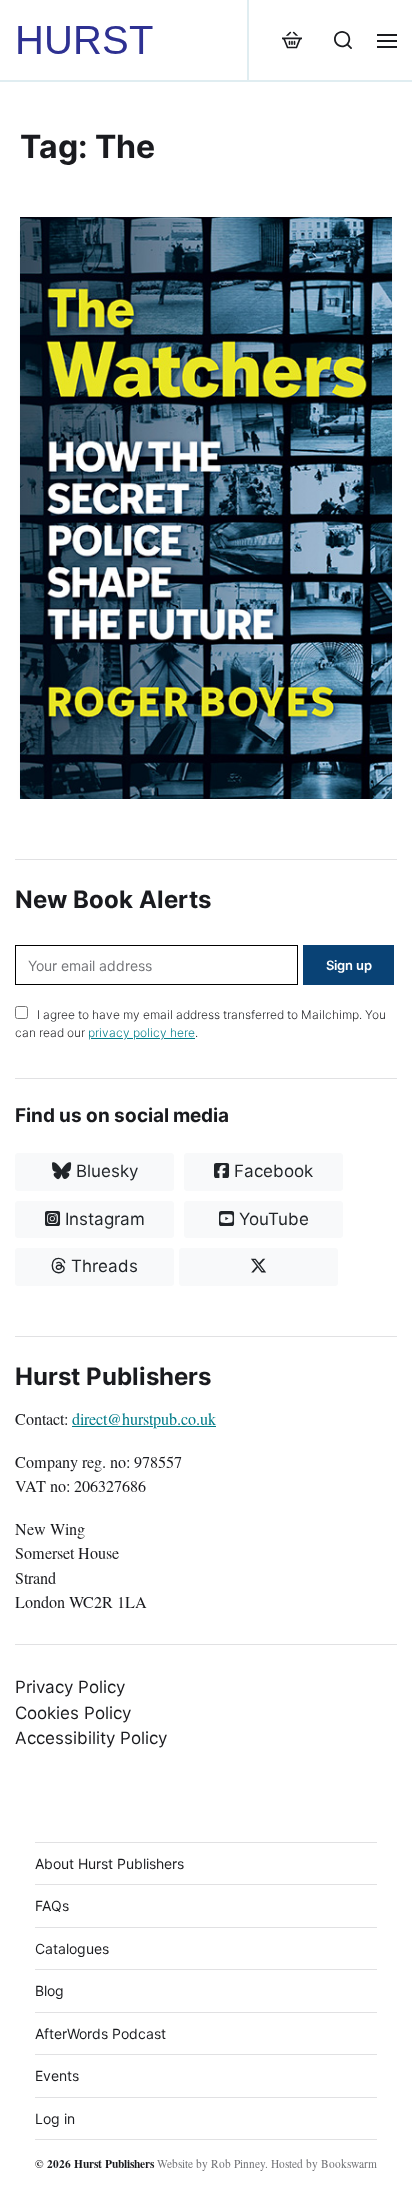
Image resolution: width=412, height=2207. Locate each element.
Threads (102, 1266)
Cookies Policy (73, 1713)
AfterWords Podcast (100, 2033)
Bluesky (104, 1171)
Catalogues (72, 1948)
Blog (49, 1990)
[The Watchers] (206, 508)
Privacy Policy (70, 1687)
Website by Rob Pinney (211, 2163)
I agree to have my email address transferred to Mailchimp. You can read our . (200, 1023)
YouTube (271, 1219)
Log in (55, 2118)
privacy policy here (141, 1032)
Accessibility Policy (91, 1738)
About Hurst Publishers (109, 1863)
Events (57, 2075)
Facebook (271, 1171)
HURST (84, 40)
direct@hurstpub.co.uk (144, 1419)
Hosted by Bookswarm (324, 2163)
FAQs (52, 1905)
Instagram (102, 1219)
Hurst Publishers (114, 2163)
